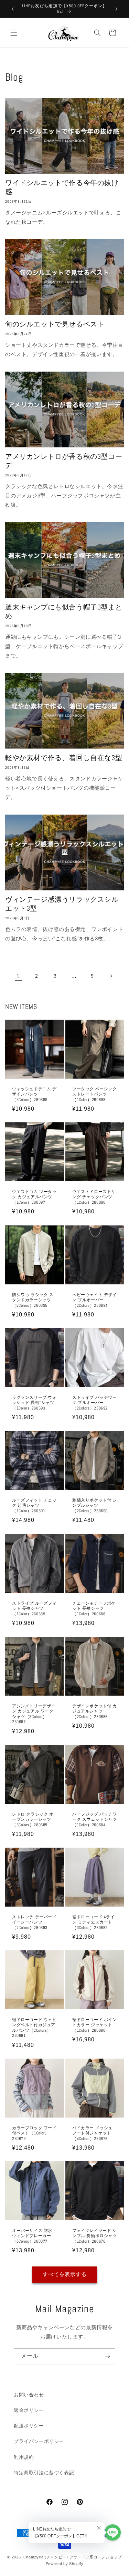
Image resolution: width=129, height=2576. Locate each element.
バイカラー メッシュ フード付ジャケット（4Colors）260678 (92, 2133)
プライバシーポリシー (39, 2441)
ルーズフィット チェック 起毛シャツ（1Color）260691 (34, 1506)
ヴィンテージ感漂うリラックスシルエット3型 (62, 904)
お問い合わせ (29, 2395)
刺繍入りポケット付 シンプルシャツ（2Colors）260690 (95, 1506)
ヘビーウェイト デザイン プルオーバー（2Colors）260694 (95, 1300)
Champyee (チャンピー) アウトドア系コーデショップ (73, 2557)
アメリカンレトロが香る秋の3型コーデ (64, 461)
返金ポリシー (29, 2410)
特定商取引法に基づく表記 (44, 2473)
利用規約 (24, 2457)
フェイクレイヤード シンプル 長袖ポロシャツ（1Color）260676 (95, 2236)
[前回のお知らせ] (13, 9)
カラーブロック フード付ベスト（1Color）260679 (34, 2133)
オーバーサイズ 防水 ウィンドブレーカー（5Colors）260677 (32, 2236)
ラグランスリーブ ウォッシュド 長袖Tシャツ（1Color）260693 (34, 1403)
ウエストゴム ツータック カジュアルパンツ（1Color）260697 (34, 1197)
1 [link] (18, 976)
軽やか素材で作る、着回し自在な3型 (64, 758)
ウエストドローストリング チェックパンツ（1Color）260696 (94, 1197)
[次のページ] (111, 976)
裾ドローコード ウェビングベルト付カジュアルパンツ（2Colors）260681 (34, 2028)
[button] (14, 33)
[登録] (107, 2356)
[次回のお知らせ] (116, 9)
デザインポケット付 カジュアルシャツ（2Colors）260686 (95, 1711)
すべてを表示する (65, 2274)
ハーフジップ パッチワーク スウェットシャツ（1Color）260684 (95, 1819)
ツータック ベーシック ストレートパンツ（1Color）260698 (95, 1094)
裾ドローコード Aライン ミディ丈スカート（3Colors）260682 (94, 1922)
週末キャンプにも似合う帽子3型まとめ (64, 612)
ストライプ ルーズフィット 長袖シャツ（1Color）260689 (34, 1608)
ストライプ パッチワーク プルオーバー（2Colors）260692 (95, 1403)
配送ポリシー (29, 2426)
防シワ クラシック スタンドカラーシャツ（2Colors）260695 (33, 1300)
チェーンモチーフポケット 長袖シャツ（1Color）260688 (94, 1608)
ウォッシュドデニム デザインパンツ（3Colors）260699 (34, 1094)
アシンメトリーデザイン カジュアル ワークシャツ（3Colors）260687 (34, 1714)
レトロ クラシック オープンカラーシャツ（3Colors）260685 (33, 1819)
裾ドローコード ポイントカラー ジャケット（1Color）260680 (95, 2025)
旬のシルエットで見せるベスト (55, 324)
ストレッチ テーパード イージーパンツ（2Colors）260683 (34, 1922)
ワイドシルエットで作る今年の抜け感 (62, 187)
